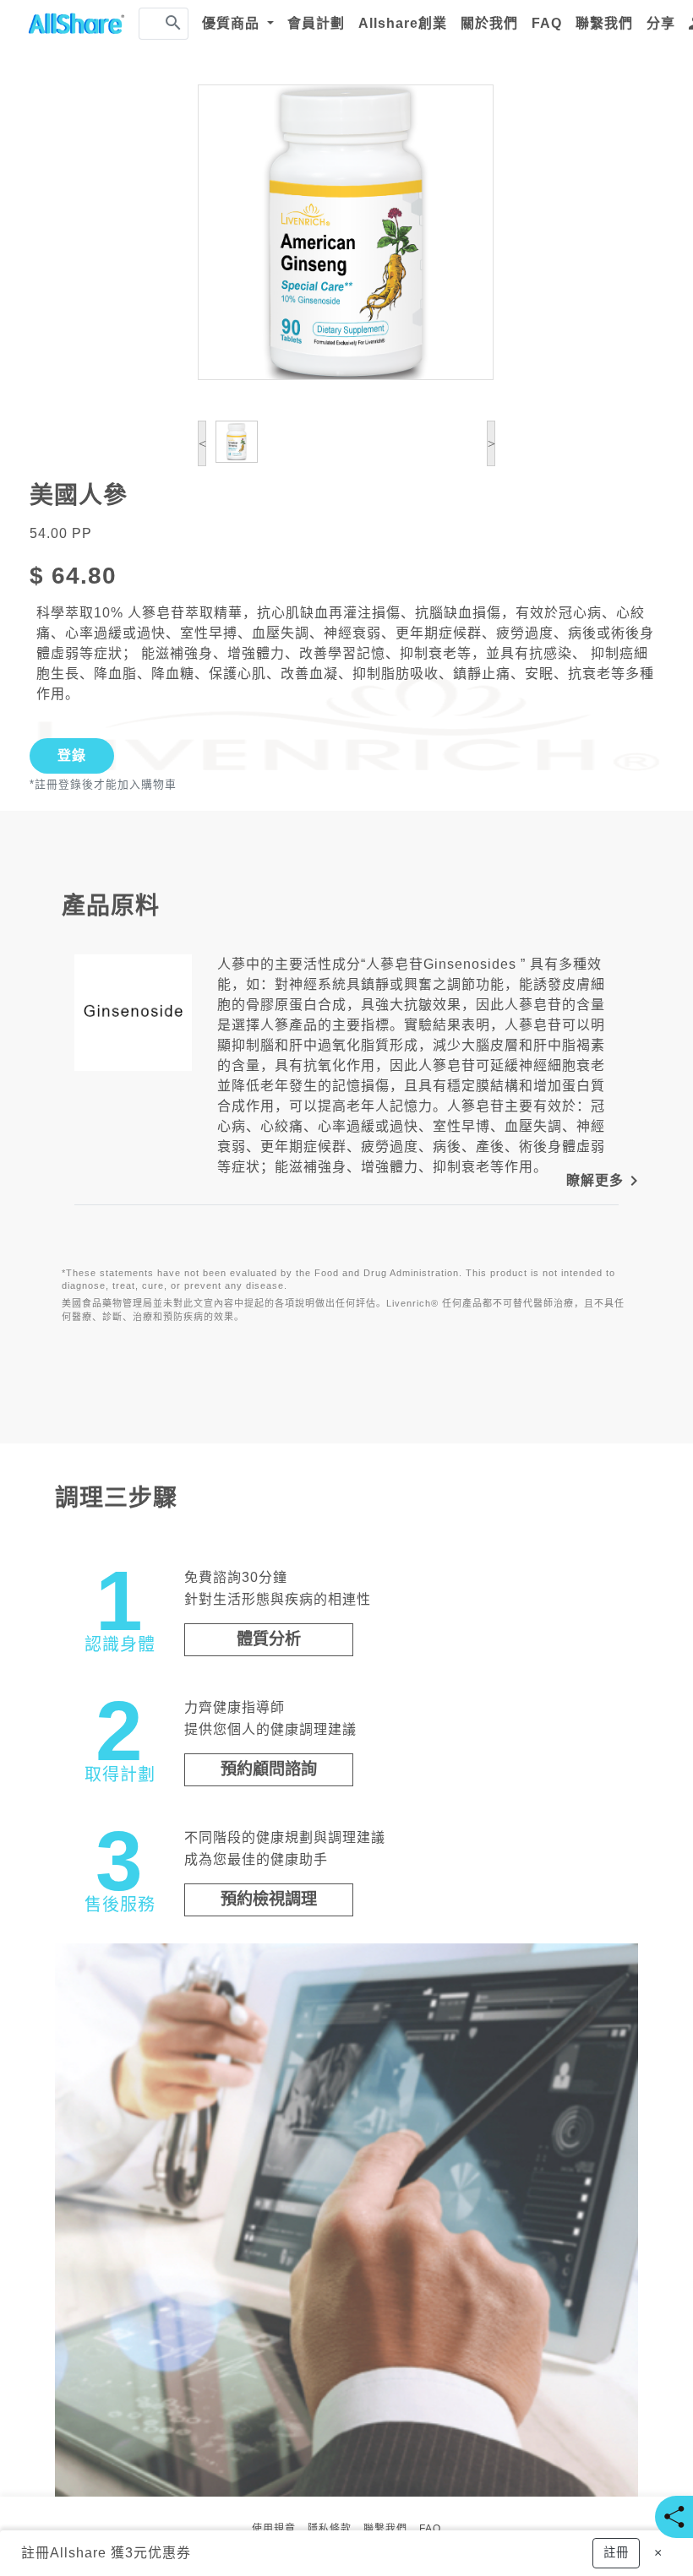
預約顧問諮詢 (269, 1769)
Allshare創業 (403, 23)
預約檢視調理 (269, 1899)
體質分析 (269, 1639)
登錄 (72, 755)
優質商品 (233, 23)
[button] (616, 2553)
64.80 (84, 576)
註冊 (35, 2553)
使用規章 (274, 2529)
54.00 (49, 533)
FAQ (547, 23)
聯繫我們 (604, 23)
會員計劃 (316, 23)
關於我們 (489, 23)
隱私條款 (330, 2529)
